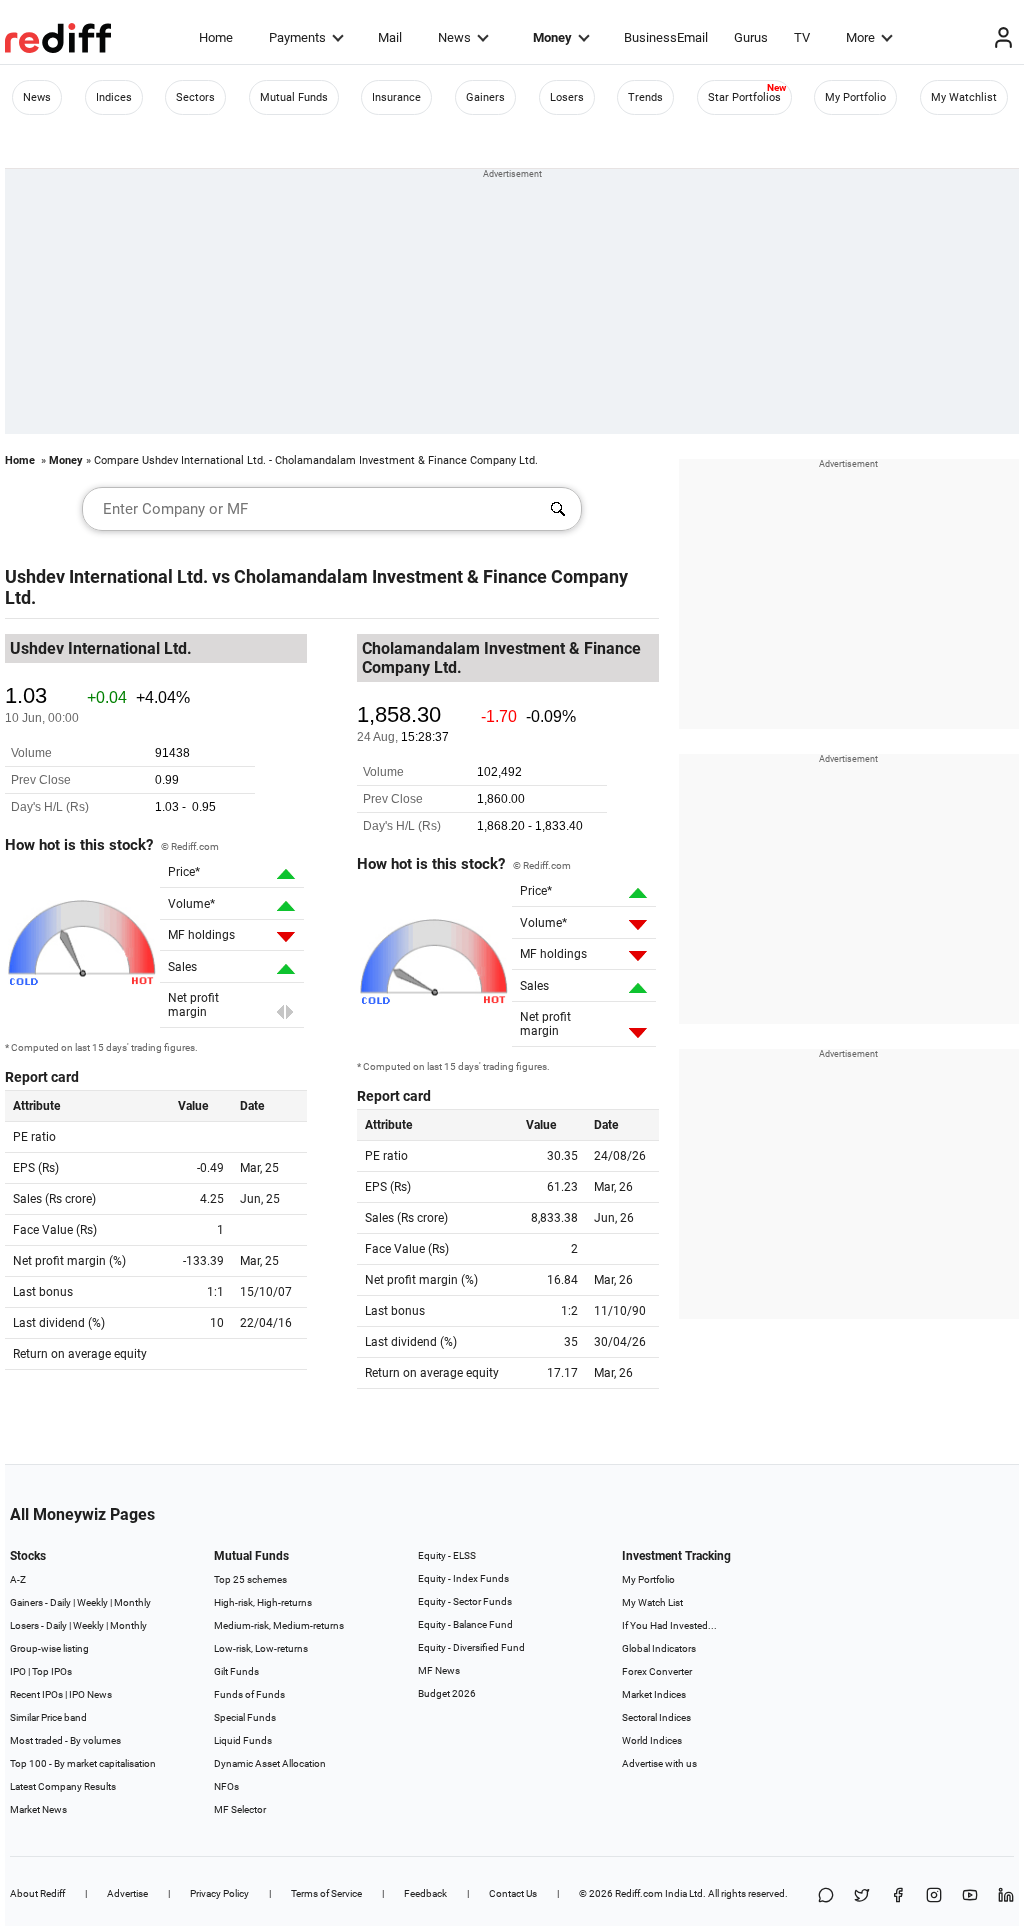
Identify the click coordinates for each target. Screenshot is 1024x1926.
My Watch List (652, 1602)
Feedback (425, 1893)
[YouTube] (970, 1896)
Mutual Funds (294, 97)
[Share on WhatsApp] (826, 1896)
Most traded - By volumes (65, 1740)
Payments (297, 37)
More (860, 37)
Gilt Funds (236, 1671)
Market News (38, 1809)
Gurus (751, 37)
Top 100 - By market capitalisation (83, 1763)
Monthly (132, 1602)
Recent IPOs (36, 1694)
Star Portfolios (744, 97)
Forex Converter (657, 1671)
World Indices (652, 1740)
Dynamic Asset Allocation (270, 1763)
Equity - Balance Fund (465, 1624)
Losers (567, 97)
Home (216, 37)
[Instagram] (934, 1896)
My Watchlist (964, 97)
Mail (390, 37)
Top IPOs (52, 1671)
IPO (18, 1671)
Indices (114, 97)
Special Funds (245, 1717)
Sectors (195, 97)
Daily (60, 1602)
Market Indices (654, 1694)
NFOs (226, 1786)
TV (802, 37)
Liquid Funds (243, 1740)
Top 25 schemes (250, 1579)
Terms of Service (326, 1893)
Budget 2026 (447, 1693)
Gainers (485, 97)
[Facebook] (898, 1896)
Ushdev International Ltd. (106, 576)
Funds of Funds (249, 1694)
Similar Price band (48, 1717)
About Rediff (37, 1893)
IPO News (90, 1694)
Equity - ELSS (447, 1555)
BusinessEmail (666, 37)
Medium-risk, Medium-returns (279, 1625)
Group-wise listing (49, 1648)
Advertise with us (659, 1763)
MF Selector (240, 1809)
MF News (439, 1670)
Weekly (92, 1602)
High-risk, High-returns (263, 1602)
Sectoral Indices (656, 1717)
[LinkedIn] (1006, 1896)
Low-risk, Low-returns (261, 1648)
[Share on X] (862, 1896)
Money (552, 37)
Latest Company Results (63, 1786)
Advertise (127, 1893)
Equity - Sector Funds (465, 1601)
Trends (645, 97)
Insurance (396, 97)
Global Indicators (659, 1648)
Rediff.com (639, 1893)
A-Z (18, 1579)
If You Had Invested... (669, 1625)
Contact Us (513, 1893)
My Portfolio (855, 97)
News (454, 37)
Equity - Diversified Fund (471, 1647)
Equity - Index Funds (463, 1578)
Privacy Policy (219, 1893)
